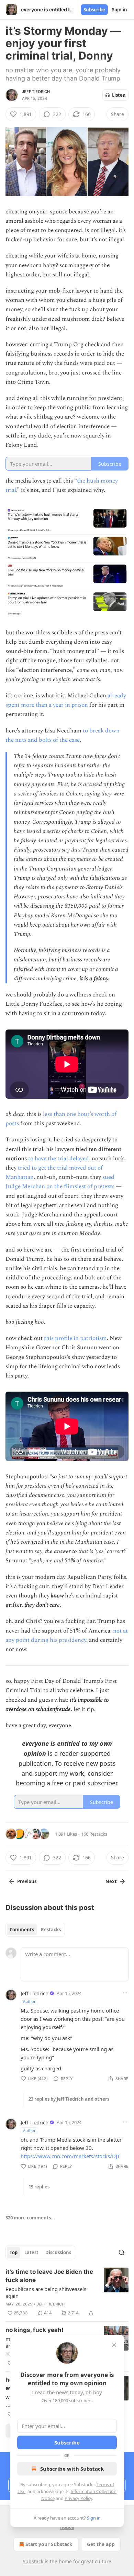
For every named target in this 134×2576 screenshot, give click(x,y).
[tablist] (35, 1930)
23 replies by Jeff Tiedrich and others (69, 2099)
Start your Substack (49, 2544)
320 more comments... (30, 2218)
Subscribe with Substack (72, 2469)
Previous (27, 1881)
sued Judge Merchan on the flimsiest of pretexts (60, 1182)
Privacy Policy (78, 2498)
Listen (119, 95)
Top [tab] (14, 2252)
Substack (33, 2561)
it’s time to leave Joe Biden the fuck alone (49, 2276)
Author (29, 2001)
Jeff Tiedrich (36, 92)
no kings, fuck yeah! (35, 2330)
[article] (67, 2292)
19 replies (39, 2187)
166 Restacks (94, 1834)
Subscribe (94, 10)
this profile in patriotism (75, 1338)
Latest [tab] (31, 2252)
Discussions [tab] (58, 2252)
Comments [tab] (22, 1930)
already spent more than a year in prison (66, 700)
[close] (114, 2345)
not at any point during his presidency (67, 1635)
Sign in (120, 10)
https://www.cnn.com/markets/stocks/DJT (70, 2156)
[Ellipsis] (125, 1993)
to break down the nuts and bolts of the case (63, 735)
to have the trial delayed (58, 1159)
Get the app (101, 2544)
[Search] (122, 2252)
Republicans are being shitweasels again (46, 2292)
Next (111, 1881)
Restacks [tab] (51, 1930)
